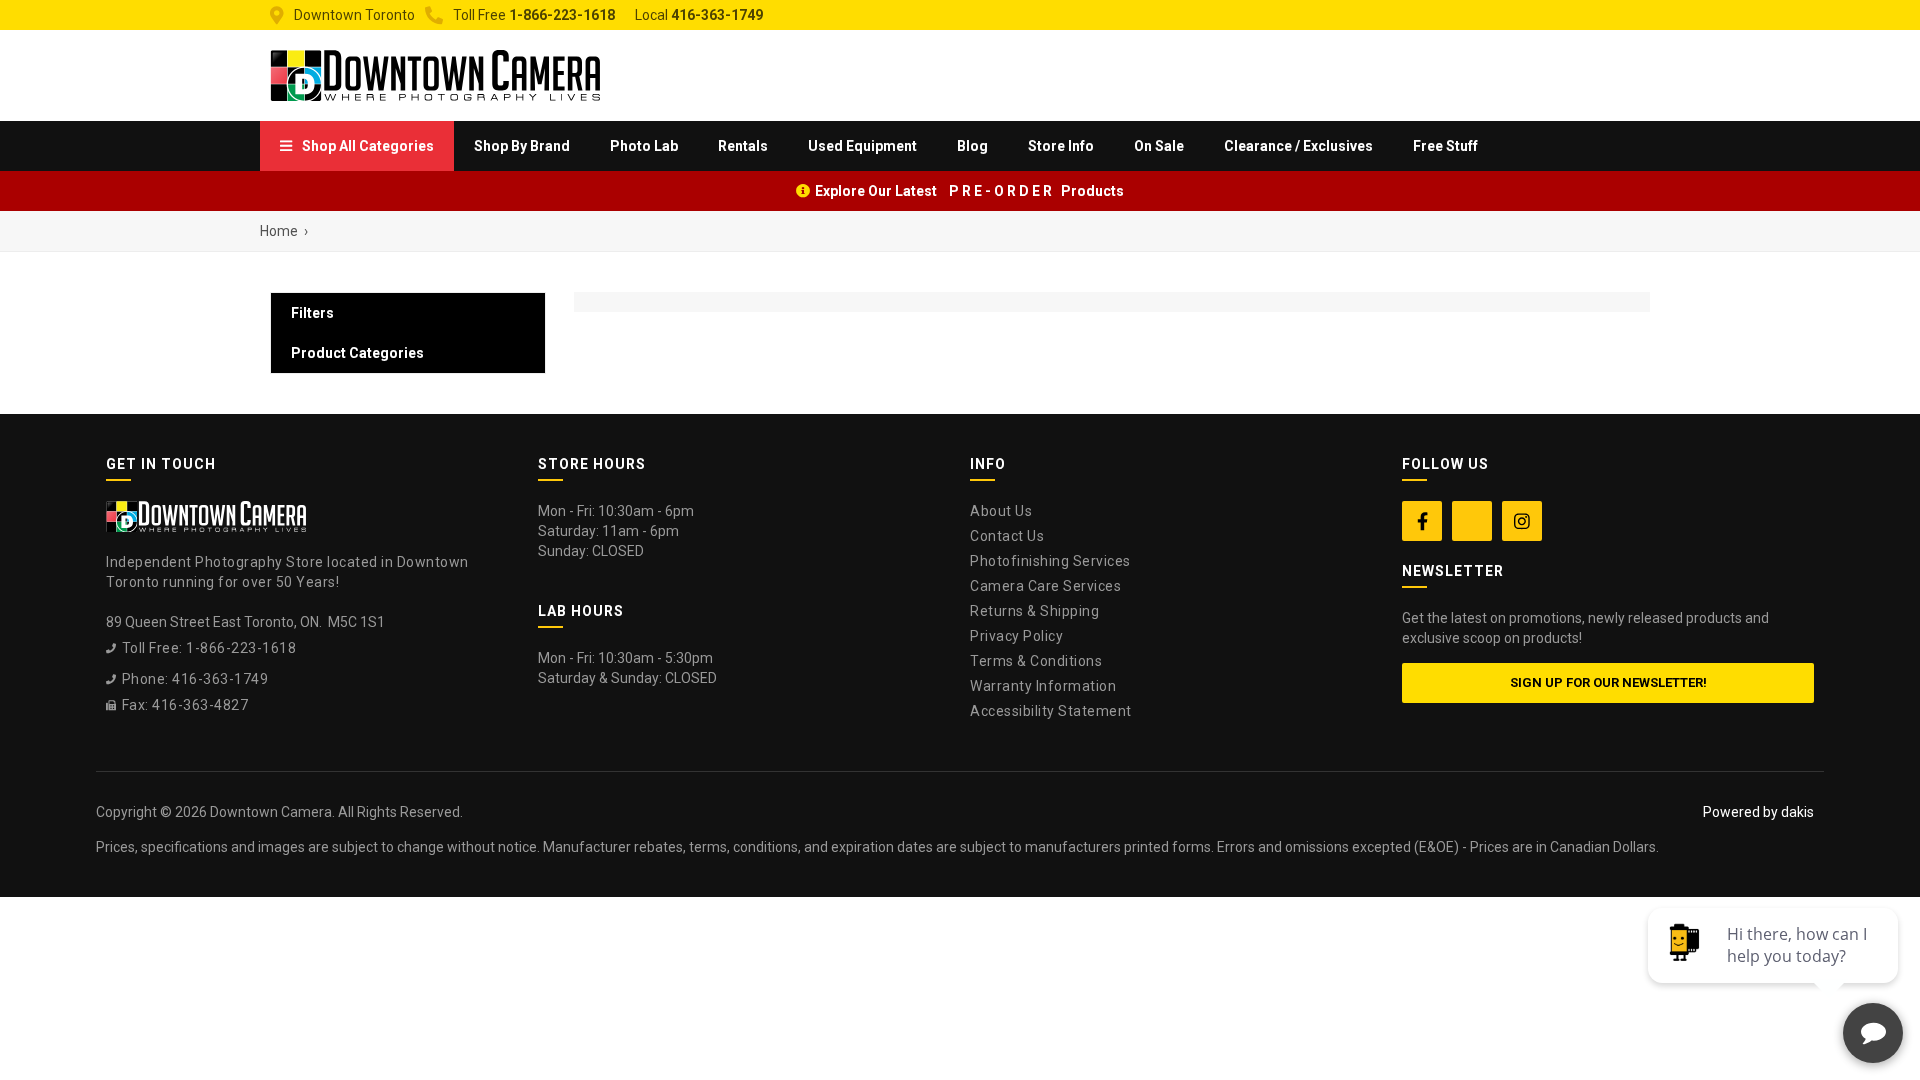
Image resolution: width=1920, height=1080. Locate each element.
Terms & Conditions (1036, 661)
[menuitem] (357, 146)
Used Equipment (862, 146)
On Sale (1159, 146)
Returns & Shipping (1034, 611)
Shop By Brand (522, 146)
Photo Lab (644, 146)
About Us (1001, 511)
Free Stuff (1445, 146)
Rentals (743, 146)
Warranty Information (1043, 686)
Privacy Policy (1016, 636)
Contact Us (1007, 536)
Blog (972, 146)
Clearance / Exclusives (1298, 146)
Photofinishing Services (1050, 561)
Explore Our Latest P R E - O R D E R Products (969, 191)
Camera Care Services (1045, 586)
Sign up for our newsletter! (1608, 682)
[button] (357, 146)
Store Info (1061, 146)
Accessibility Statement (1051, 711)
